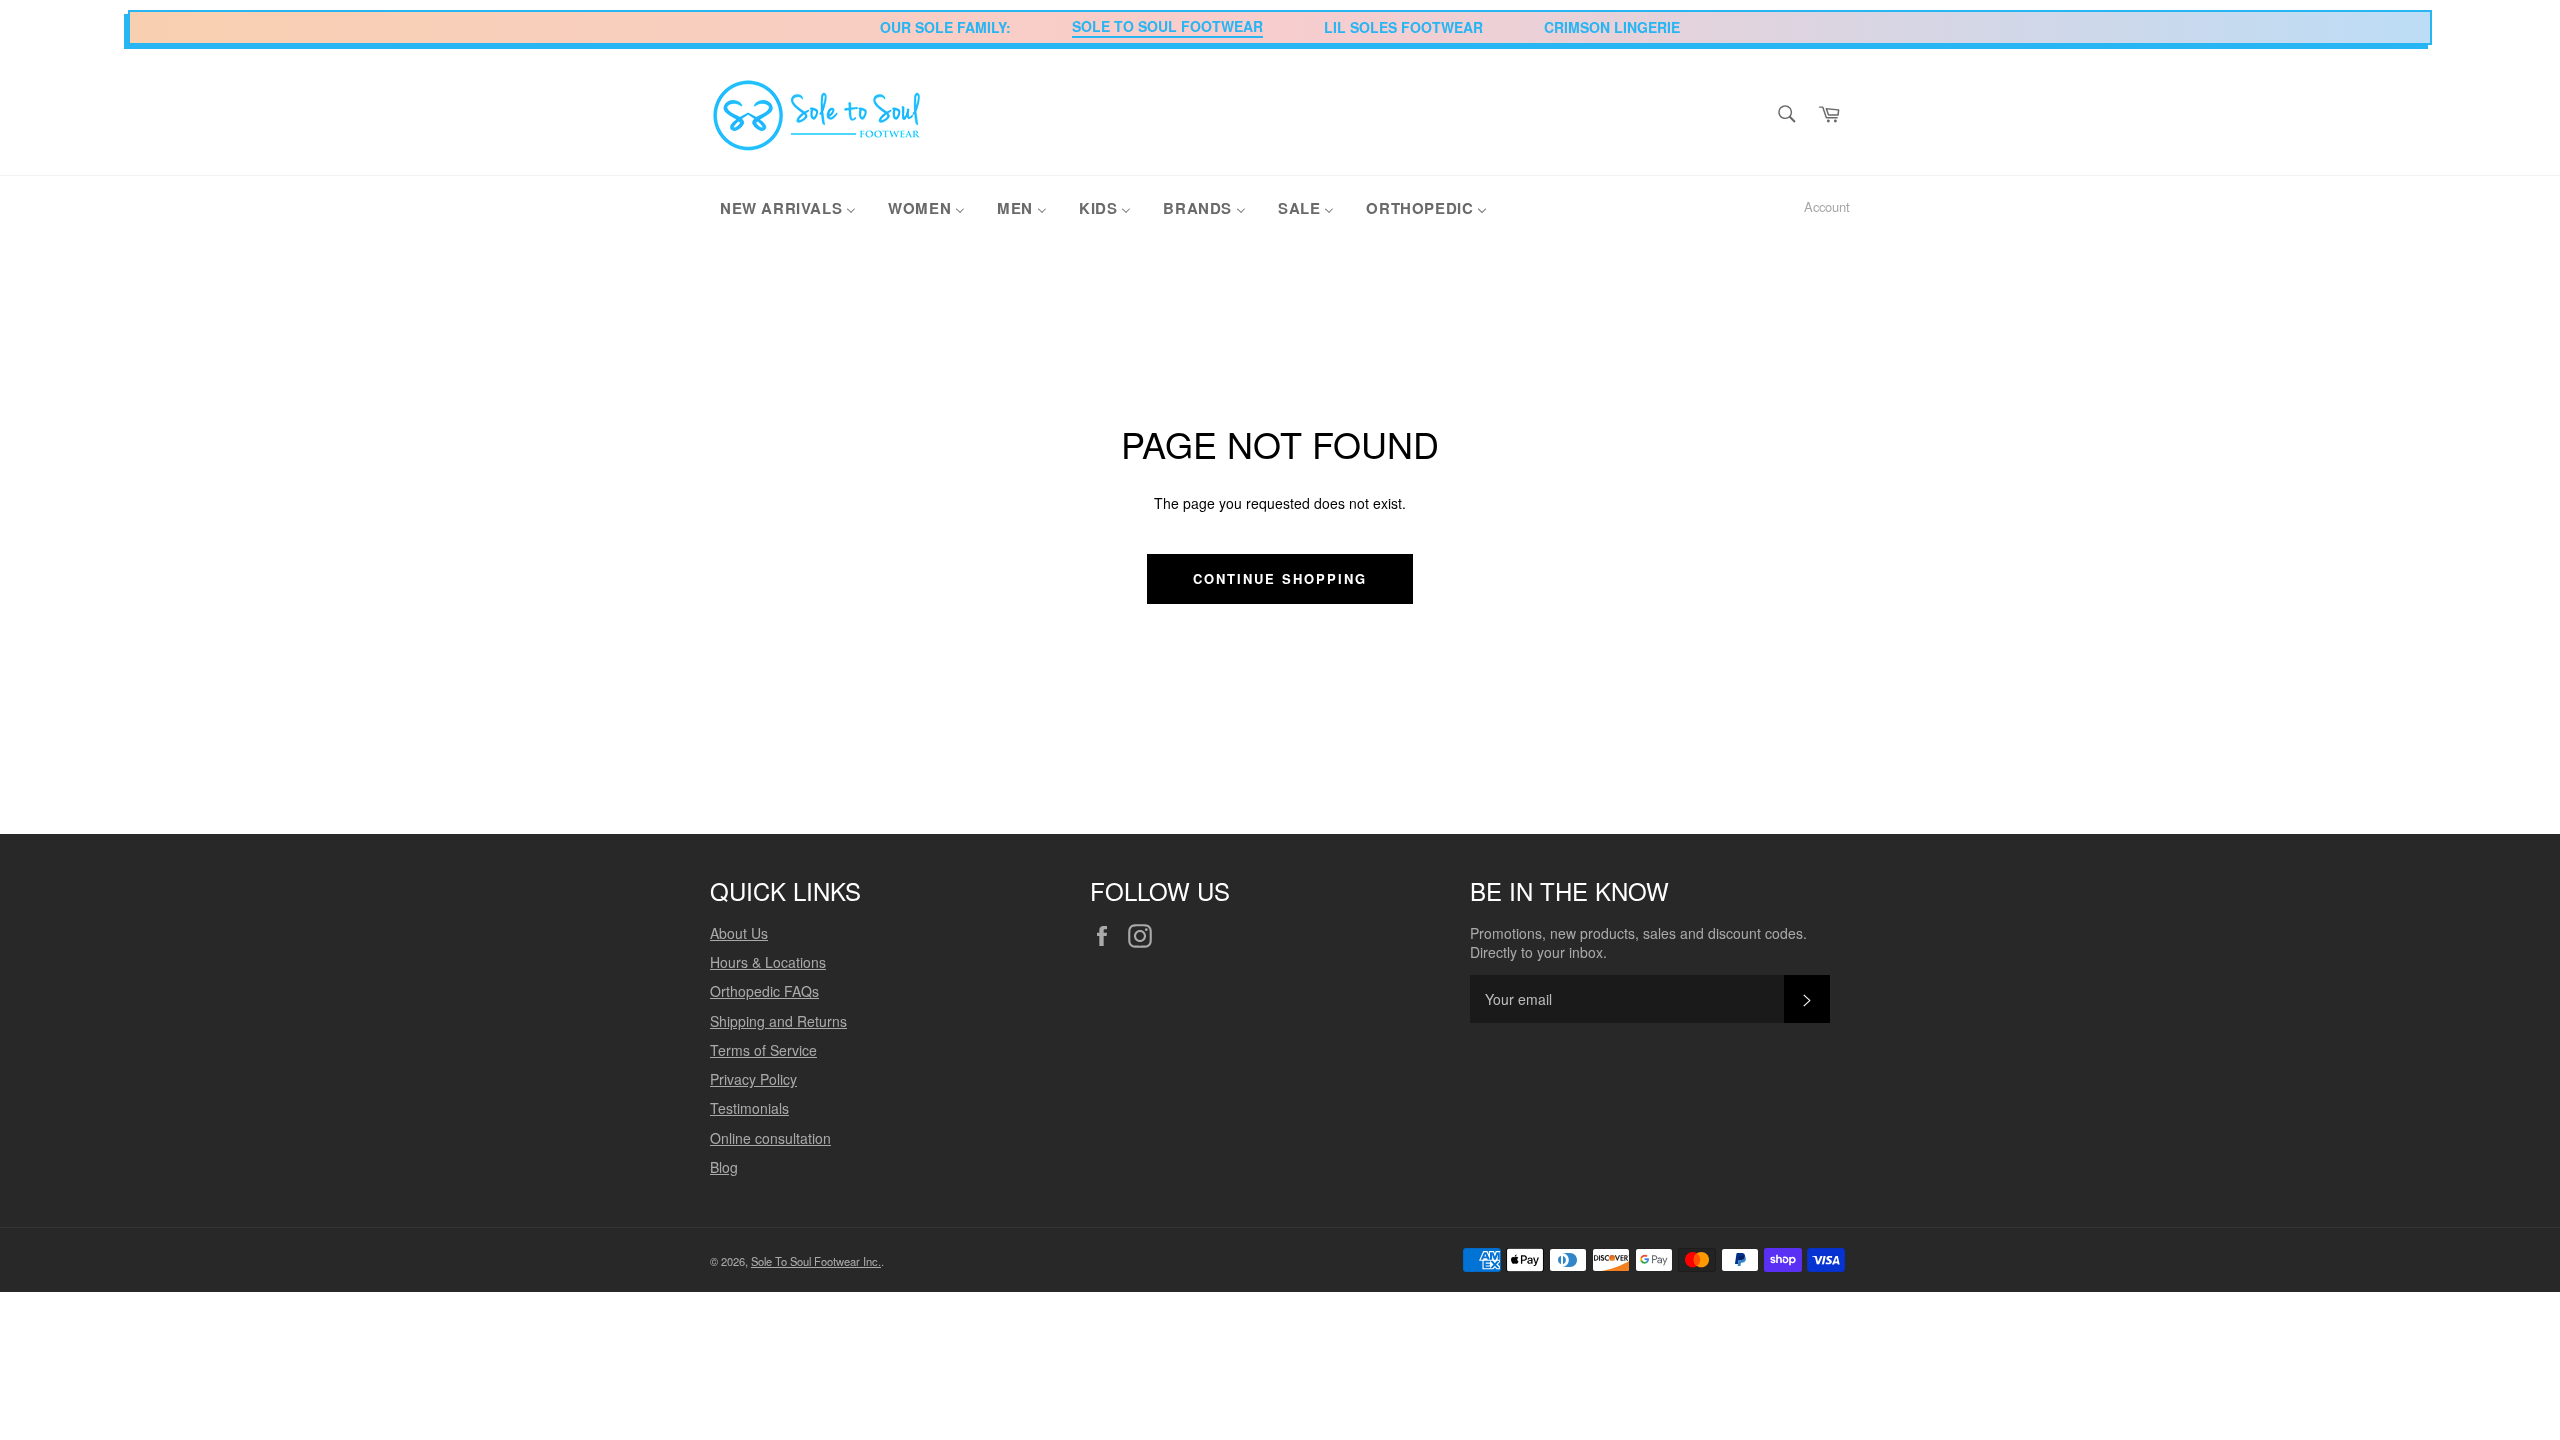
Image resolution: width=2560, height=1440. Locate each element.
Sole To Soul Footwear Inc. (816, 1261)
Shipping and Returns (778, 1021)
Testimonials (749, 1108)
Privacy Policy (753, 1079)
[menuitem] (788, 207)
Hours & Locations (768, 962)
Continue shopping (1279, 578)
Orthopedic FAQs (764, 991)
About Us (739, 933)
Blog (724, 1167)
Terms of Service (763, 1050)
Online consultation (770, 1138)
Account (1827, 206)
